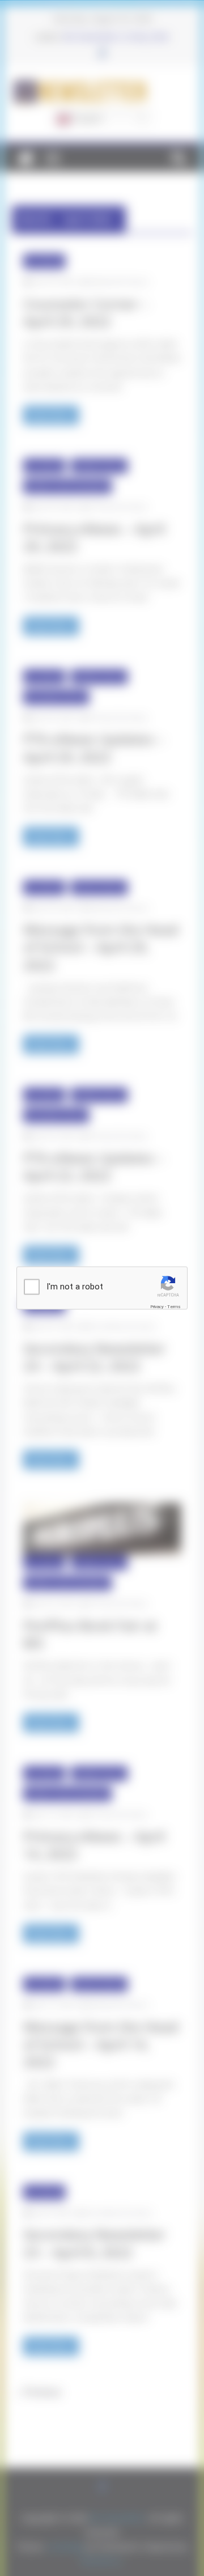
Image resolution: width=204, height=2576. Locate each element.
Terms (174, 1306)
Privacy (157, 1306)
